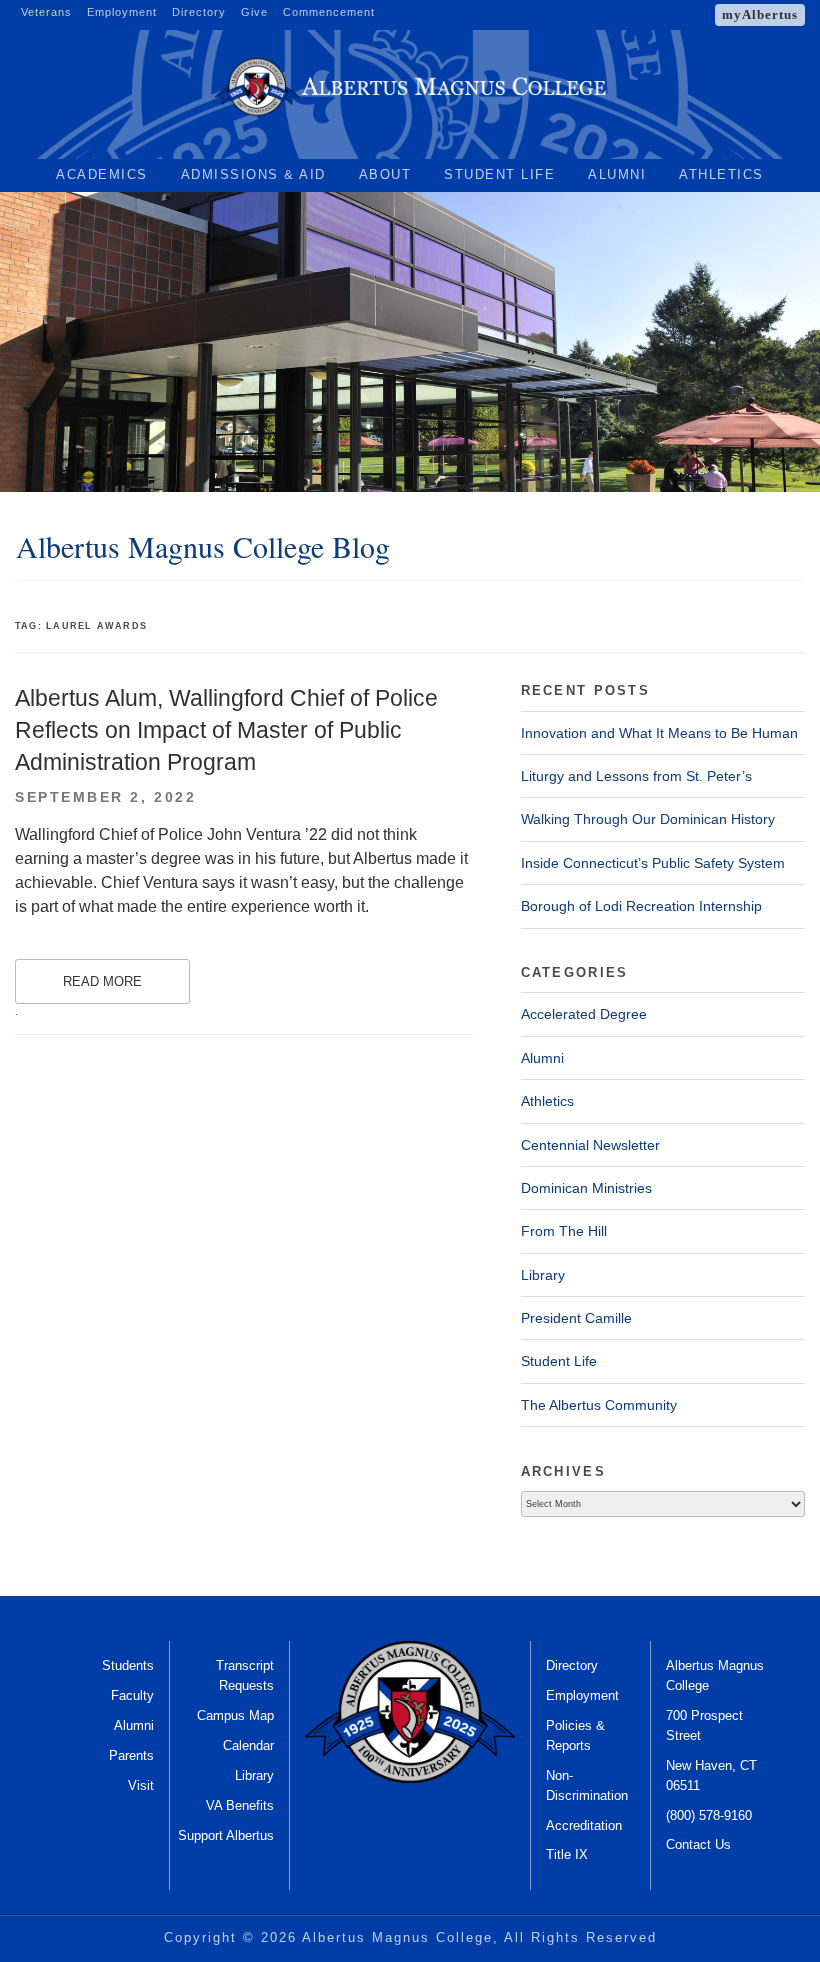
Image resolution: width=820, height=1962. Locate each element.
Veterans (46, 12)
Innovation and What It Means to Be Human (659, 733)
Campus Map (235, 1715)
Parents (131, 1755)
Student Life (499, 174)
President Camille (576, 1318)
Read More (102, 981)
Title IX (567, 1854)
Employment (122, 12)
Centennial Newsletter (590, 1145)
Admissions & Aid (253, 174)
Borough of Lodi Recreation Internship (641, 906)
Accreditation (584, 1825)
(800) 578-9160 (709, 1815)
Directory (199, 12)
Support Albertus (226, 1835)
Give (254, 12)
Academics (102, 174)
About (385, 174)
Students (128, 1665)
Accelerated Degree (584, 1014)
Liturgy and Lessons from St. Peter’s (636, 776)
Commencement (329, 12)
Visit (141, 1785)
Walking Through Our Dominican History (648, 819)
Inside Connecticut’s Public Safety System (653, 863)
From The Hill (564, 1231)
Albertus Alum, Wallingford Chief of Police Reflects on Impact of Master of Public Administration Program (226, 730)
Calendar (248, 1745)
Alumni (617, 174)
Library (543, 1275)
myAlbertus (760, 14)
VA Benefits (240, 1805)
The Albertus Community (599, 1405)
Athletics (721, 174)
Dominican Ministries (586, 1188)
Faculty (132, 1695)
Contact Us (698, 1844)
